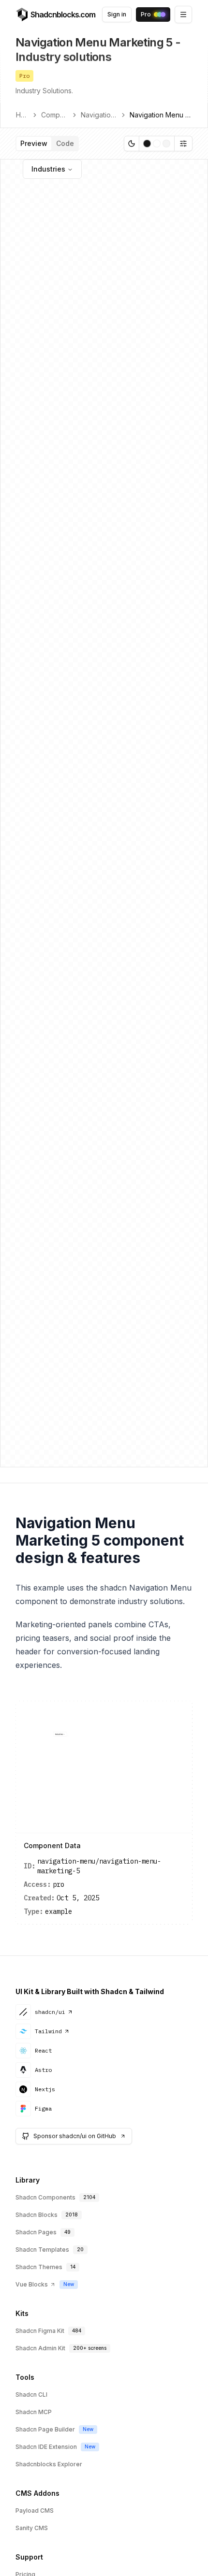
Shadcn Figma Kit (40, 2331)
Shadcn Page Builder (45, 2429)
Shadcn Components (45, 2197)
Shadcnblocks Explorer (49, 2464)
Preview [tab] (34, 143)
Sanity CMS (32, 2528)
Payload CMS (35, 2511)
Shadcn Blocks (37, 2215)
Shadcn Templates (42, 2250)
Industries (48, 169)
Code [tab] (65, 143)
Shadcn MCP (34, 2412)
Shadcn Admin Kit (40, 2348)
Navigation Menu (99, 115)
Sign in (117, 14)
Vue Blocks (32, 2284)
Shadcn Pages (36, 2232)
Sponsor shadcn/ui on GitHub (75, 2136)
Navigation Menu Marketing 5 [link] (161, 115)
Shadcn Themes (39, 2267)
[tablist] (47, 144)
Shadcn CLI (31, 2395)
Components (55, 115)
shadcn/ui (50, 2012)
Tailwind (48, 2031)
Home (22, 115)
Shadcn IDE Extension (46, 2447)
